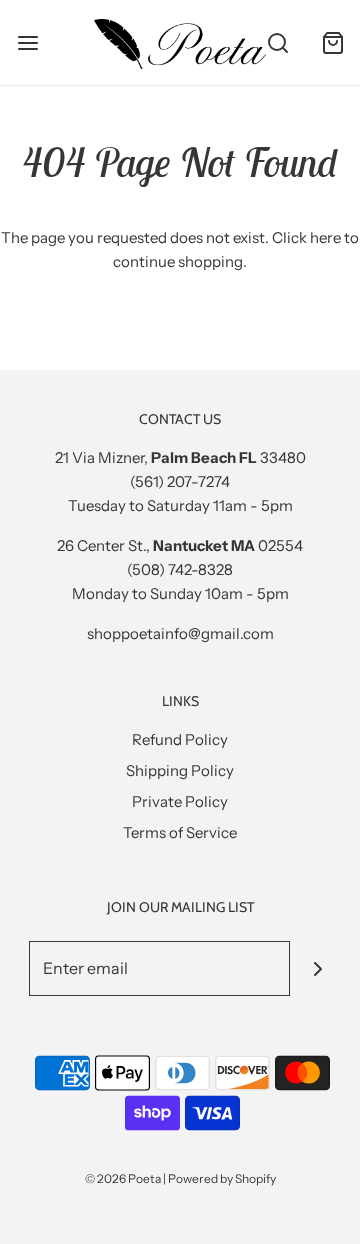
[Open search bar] (277, 42)
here (325, 237)
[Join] (317, 968)
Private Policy (180, 801)
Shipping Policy (180, 770)
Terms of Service (180, 832)
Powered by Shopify (222, 1178)
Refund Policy (180, 739)
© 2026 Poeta (123, 1178)
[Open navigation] (27, 42)
